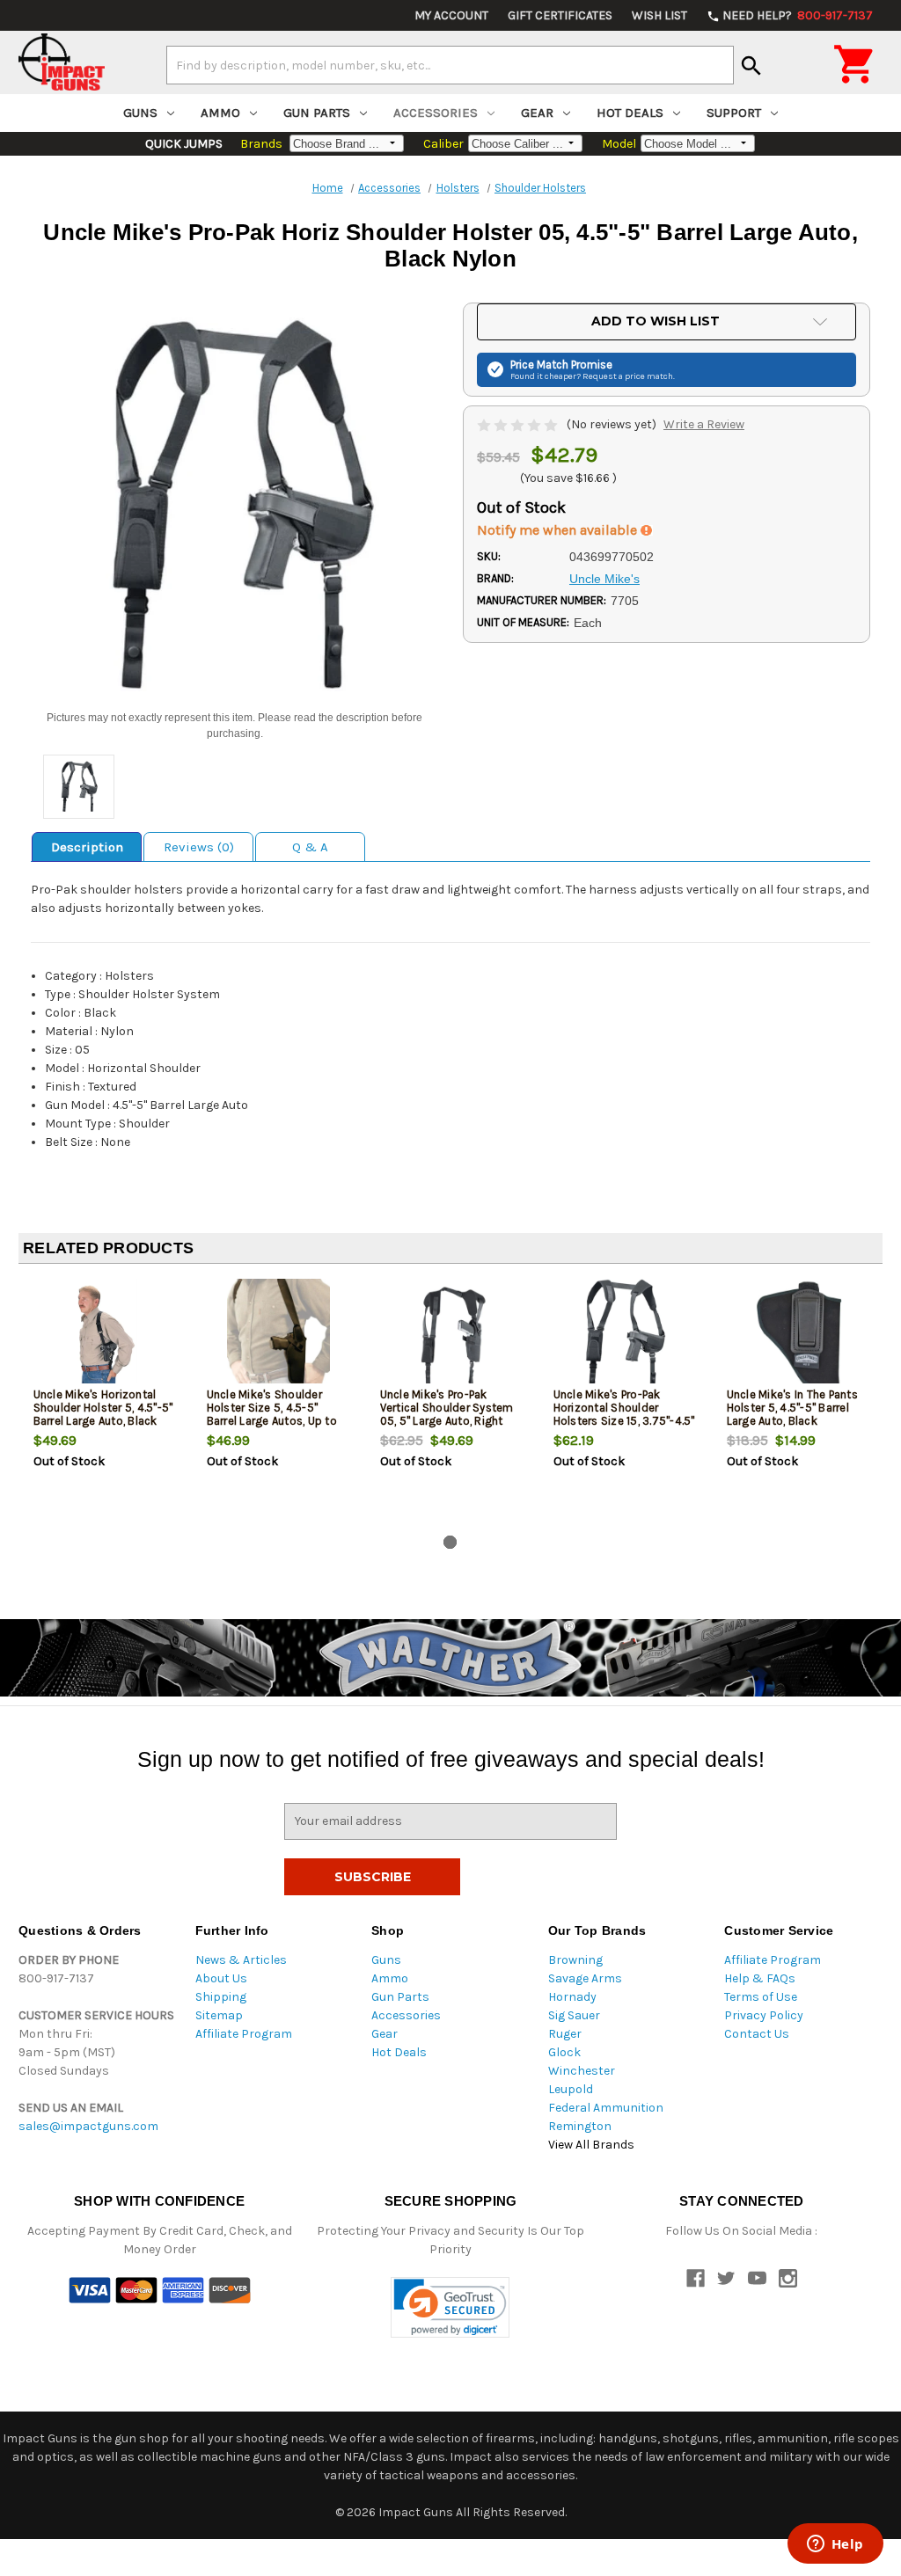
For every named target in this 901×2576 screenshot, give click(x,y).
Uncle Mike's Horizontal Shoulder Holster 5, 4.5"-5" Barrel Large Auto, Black (103, 1408)
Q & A (310, 847)
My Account (451, 15)
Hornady (572, 1997)
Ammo (220, 113)
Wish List (659, 15)
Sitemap (219, 2015)
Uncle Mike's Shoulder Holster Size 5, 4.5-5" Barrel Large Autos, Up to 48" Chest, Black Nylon (272, 1414)
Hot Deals (630, 113)
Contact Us (757, 2034)
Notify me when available (559, 530)
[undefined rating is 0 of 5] (519, 424)
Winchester (582, 2071)
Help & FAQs (760, 1978)
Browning (575, 1960)
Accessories (436, 113)
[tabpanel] (105, 1403)
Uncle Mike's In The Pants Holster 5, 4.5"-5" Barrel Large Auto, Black (792, 1408)
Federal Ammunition (606, 2108)
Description (87, 847)
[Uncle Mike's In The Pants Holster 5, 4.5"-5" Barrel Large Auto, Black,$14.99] (799, 1335)
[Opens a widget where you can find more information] (835, 2545)
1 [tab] (450, 1542)
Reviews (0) (199, 847)
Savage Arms (585, 1978)
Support (734, 113)
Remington (580, 2126)
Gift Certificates (560, 15)
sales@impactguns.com (88, 2126)
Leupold (571, 2089)
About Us (221, 1978)
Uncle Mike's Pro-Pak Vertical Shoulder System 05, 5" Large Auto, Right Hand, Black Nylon (447, 1414)
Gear (537, 113)
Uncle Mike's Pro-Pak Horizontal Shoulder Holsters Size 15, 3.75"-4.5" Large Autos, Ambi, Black (624, 1414)
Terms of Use (761, 1997)
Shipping (221, 1997)
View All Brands (591, 2145)
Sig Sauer (574, 2015)
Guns (140, 113)
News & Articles (241, 1960)
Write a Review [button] (704, 424)
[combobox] (450, 65)
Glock (564, 2052)
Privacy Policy (764, 2015)
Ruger (565, 2034)
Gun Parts (317, 113)
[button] (450, 2307)
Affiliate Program (244, 2034)
